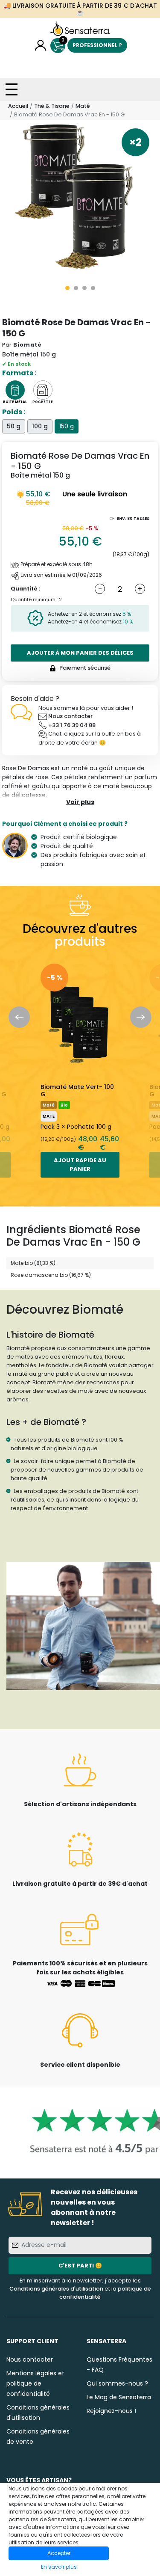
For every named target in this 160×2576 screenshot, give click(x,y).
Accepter (59, 2553)
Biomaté (28, 345)
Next (141, 1017)
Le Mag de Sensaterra (119, 2397)
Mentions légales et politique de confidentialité (35, 2383)
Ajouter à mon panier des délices (80, 653)
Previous (19, 1017)
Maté (83, 106)
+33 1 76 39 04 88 (72, 725)
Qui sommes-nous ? (117, 2383)
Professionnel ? (97, 45)
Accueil (18, 106)
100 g (40, 426)
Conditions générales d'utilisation (56, 2289)
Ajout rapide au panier (80, 1165)
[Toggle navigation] (12, 89)
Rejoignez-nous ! (111, 2411)
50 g (14, 426)
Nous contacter (70, 716)
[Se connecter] (41, 46)
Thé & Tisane (52, 106)
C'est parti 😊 (80, 2266)
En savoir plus (59, 2567)
